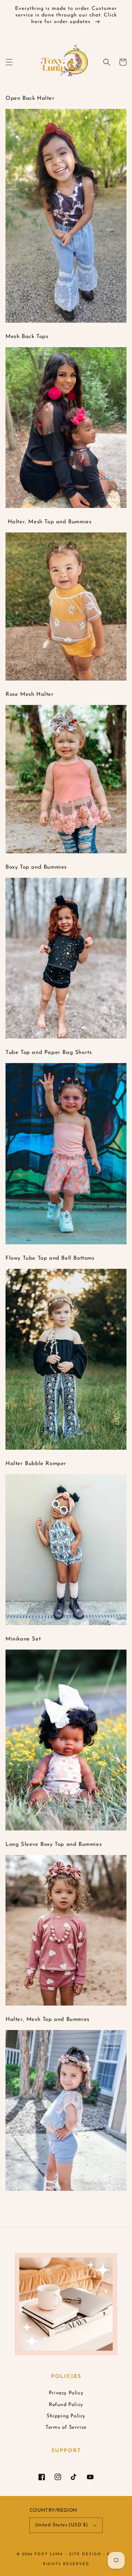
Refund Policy (66, 2405)
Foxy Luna (49, 2554)
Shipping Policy (66, 2416)
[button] (9, 62)
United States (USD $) (61, 2525)
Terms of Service (66, 2427)
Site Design (85, 2554)
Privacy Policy (66, 2393)
